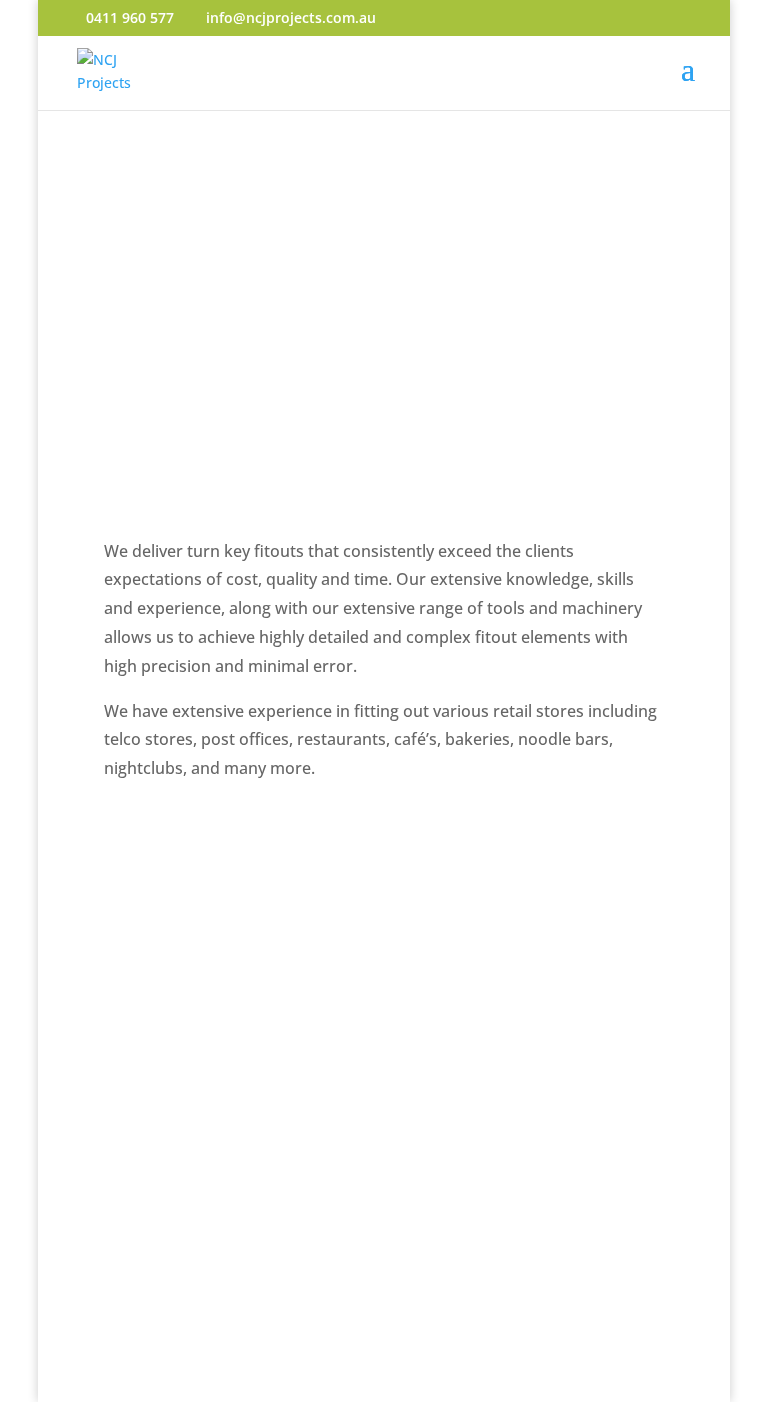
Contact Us (178, 1008)
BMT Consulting (612, 1389)
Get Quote (175, 1154)
